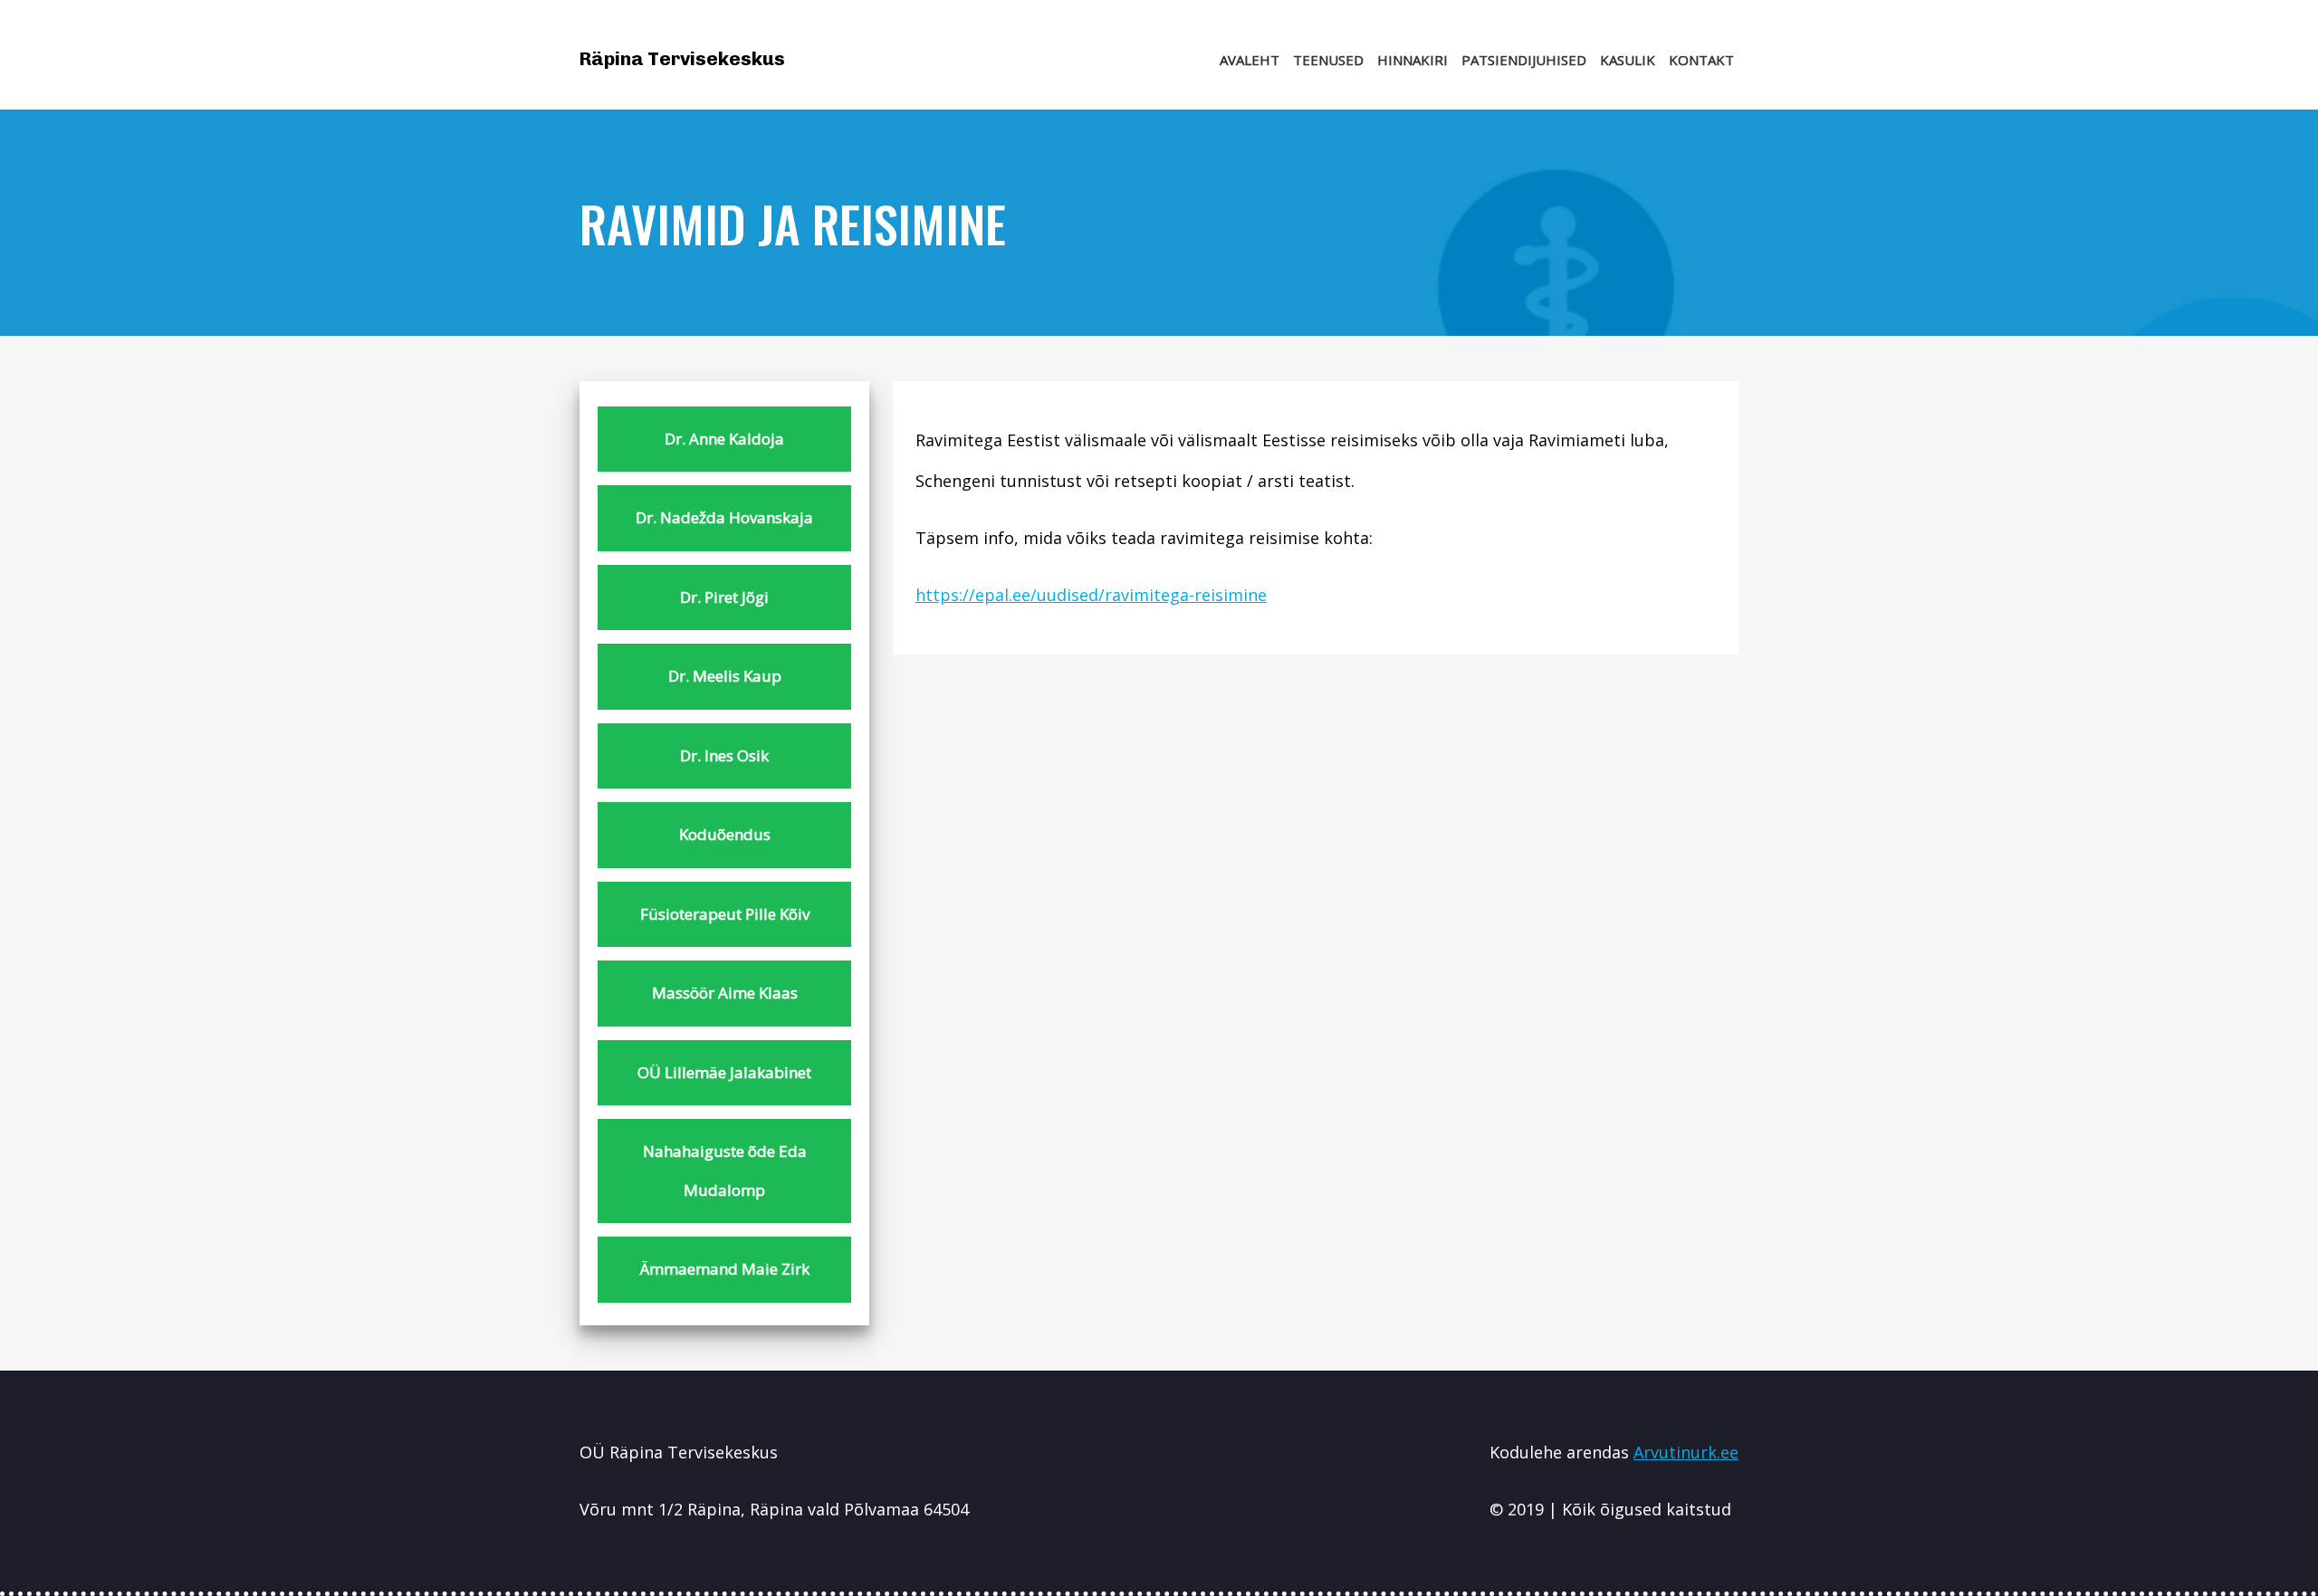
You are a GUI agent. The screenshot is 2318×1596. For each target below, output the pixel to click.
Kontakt (1701, 60)
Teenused (1328, 60)
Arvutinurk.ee (1686, 1452)
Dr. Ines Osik (724, 755)
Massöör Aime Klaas (725, 993)
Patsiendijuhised (1524, 60)
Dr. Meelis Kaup (725, 676)
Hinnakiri (1413, 60)
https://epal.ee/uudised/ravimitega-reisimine (1091, 595)
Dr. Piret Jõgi (724, 597)
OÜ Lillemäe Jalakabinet (724, 1072)
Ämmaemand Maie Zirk (725, 1269)
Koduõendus (725, 834)
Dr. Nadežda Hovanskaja (724, 517)
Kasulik (1628, 60)
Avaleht (1250, 60)
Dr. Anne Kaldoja (724, 439)
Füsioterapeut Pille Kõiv (725, 914)
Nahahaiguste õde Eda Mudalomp (725, 1171)
